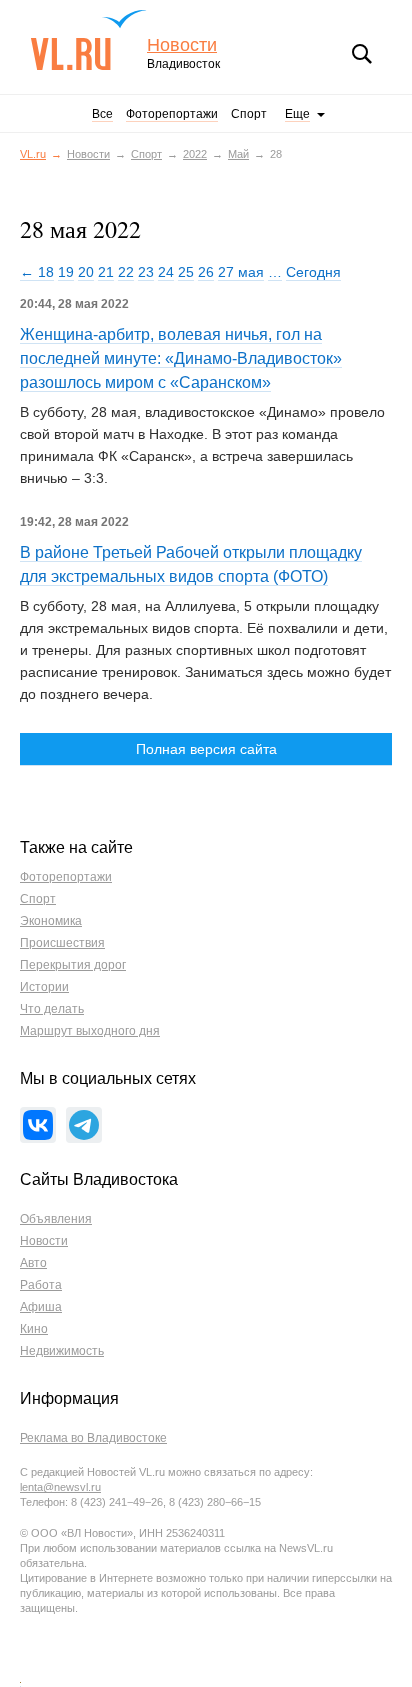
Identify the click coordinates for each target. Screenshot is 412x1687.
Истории (44, 987)
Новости (182, 45)
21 (106, 272)
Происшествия (62, 943)
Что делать (52, 1009)
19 (66, 272)
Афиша (41, 1307)
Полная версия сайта (206, 749)
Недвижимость (62, 1351)
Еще (297, 114)
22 (126, 272)
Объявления (56, 1219)
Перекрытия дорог (73, 965)
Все (102, 114)
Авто (33, 1263)
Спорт (249, 114)
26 (206, 272)
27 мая (241, 272)
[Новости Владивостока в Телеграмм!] (84, 1125)
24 (166, 272)
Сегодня (313, 272)
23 (146, 272)
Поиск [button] (362, 54)
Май (238, 154)
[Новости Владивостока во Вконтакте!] (38, 1125)
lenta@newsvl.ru (60, 1487)
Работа (41, 1285)
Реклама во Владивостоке (93, 1438)
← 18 (37, 272)
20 (86, 272)
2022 (195, 154)
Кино (34, 1329)
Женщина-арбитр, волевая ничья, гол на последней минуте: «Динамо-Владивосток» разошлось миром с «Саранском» (181, 358)
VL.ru (88, 40)
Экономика (51, 921)
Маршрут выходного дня (90, 1031)
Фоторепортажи (172, 114)
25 (186, 272)
